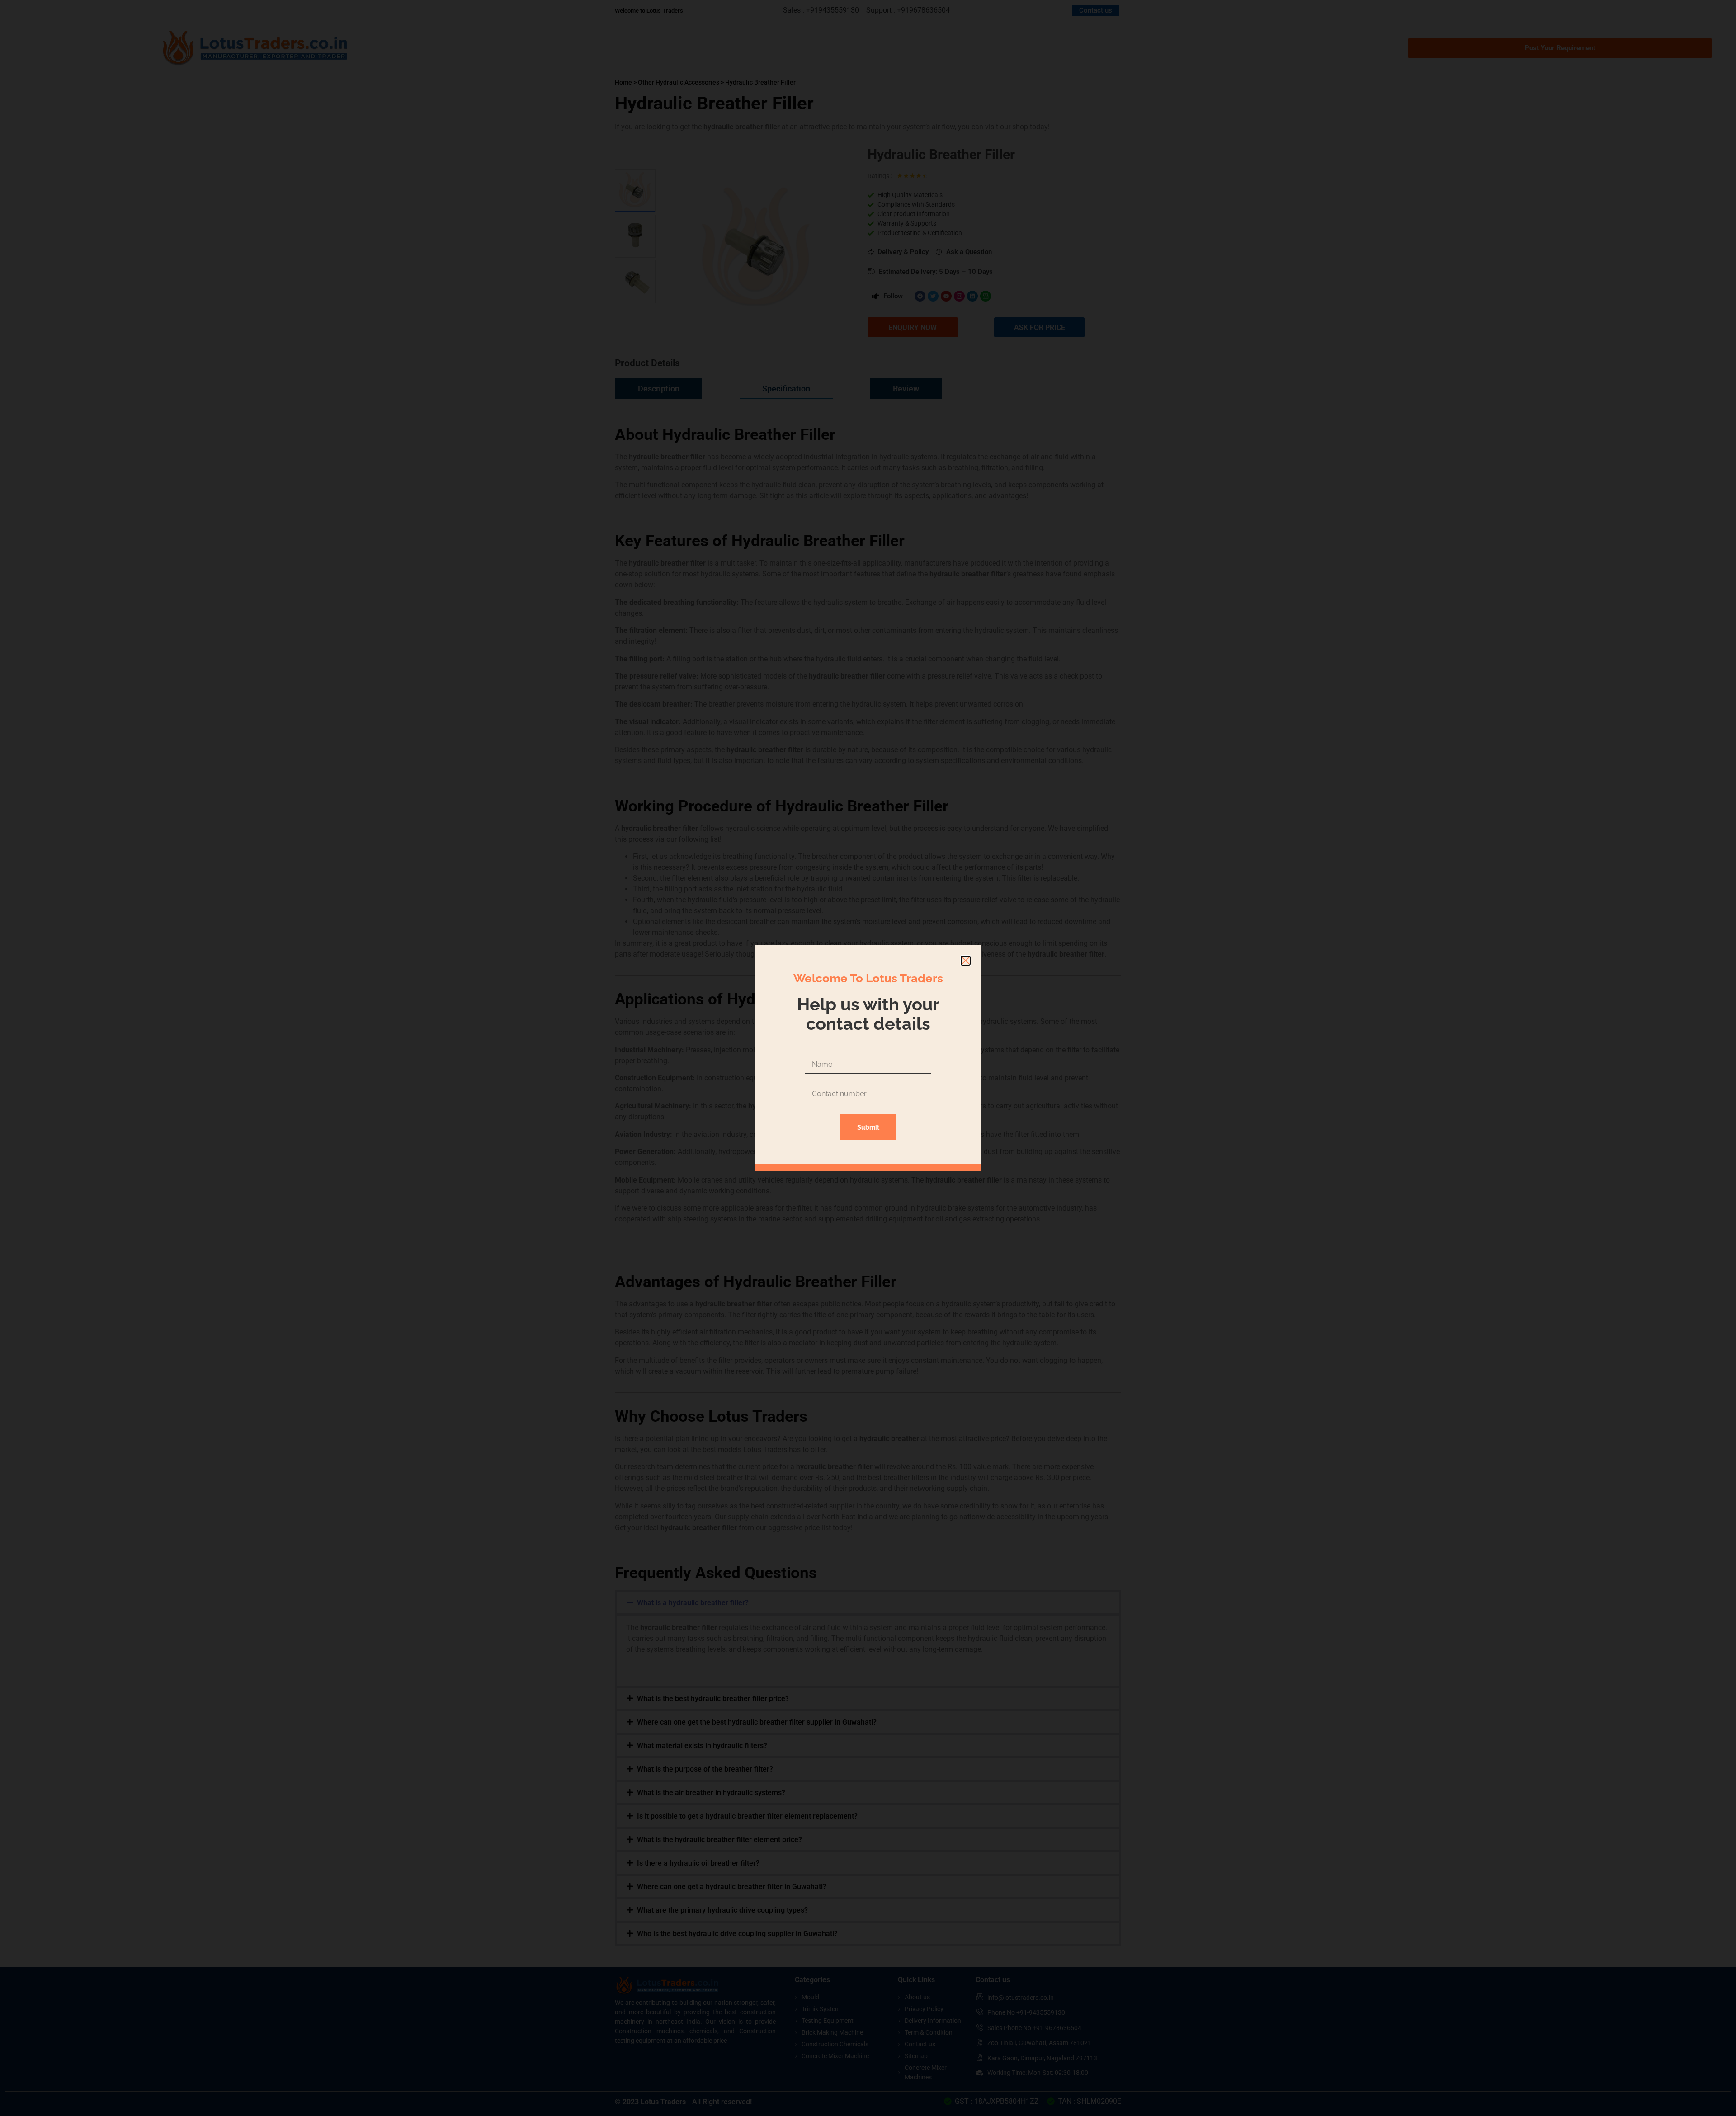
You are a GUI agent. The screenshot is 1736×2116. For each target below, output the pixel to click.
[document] (868, 1058)
